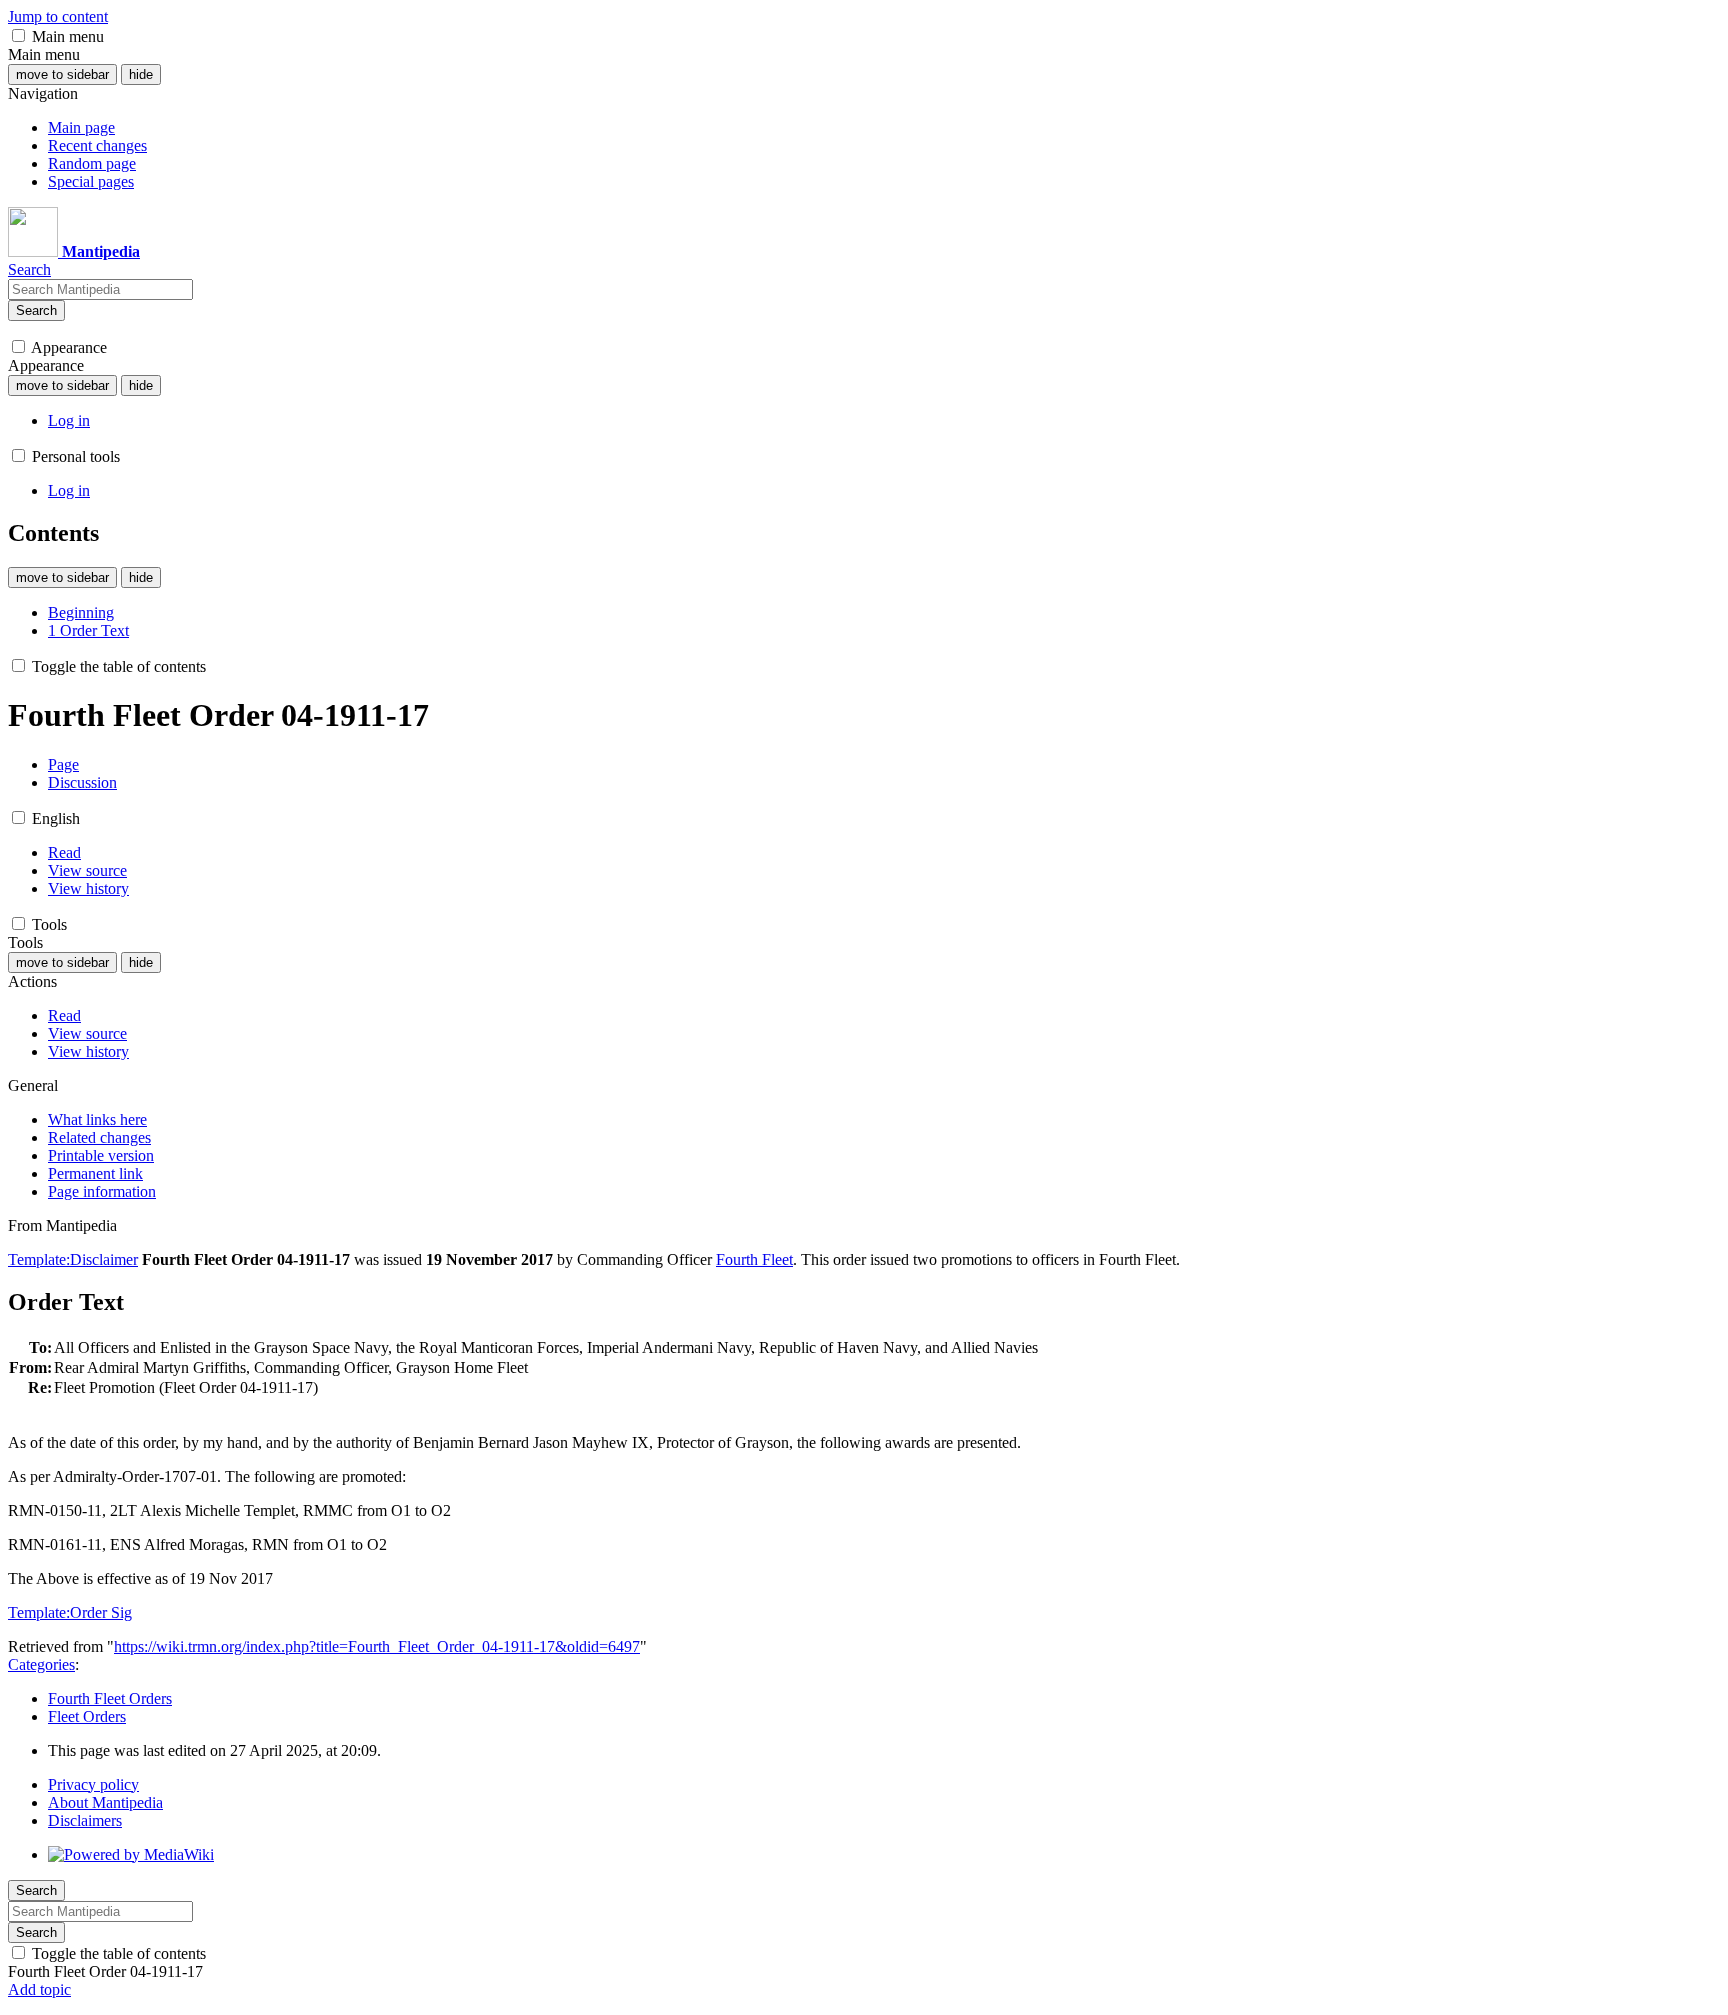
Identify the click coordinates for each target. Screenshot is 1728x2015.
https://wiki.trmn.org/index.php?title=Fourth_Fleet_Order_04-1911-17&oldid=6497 (377, 1646)
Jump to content (58, 16)
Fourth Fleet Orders (110, 1698)
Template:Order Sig (70, 1612)
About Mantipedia (105, 1802)
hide (141, 74)
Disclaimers (85, 1820)
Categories (41, 1664)
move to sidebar (62, 74)
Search (36, 310)
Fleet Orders (87, 1716)
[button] (18, 35)
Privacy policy (93, 1784)
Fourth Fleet (754, 1259)
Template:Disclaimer (73, 1259)
